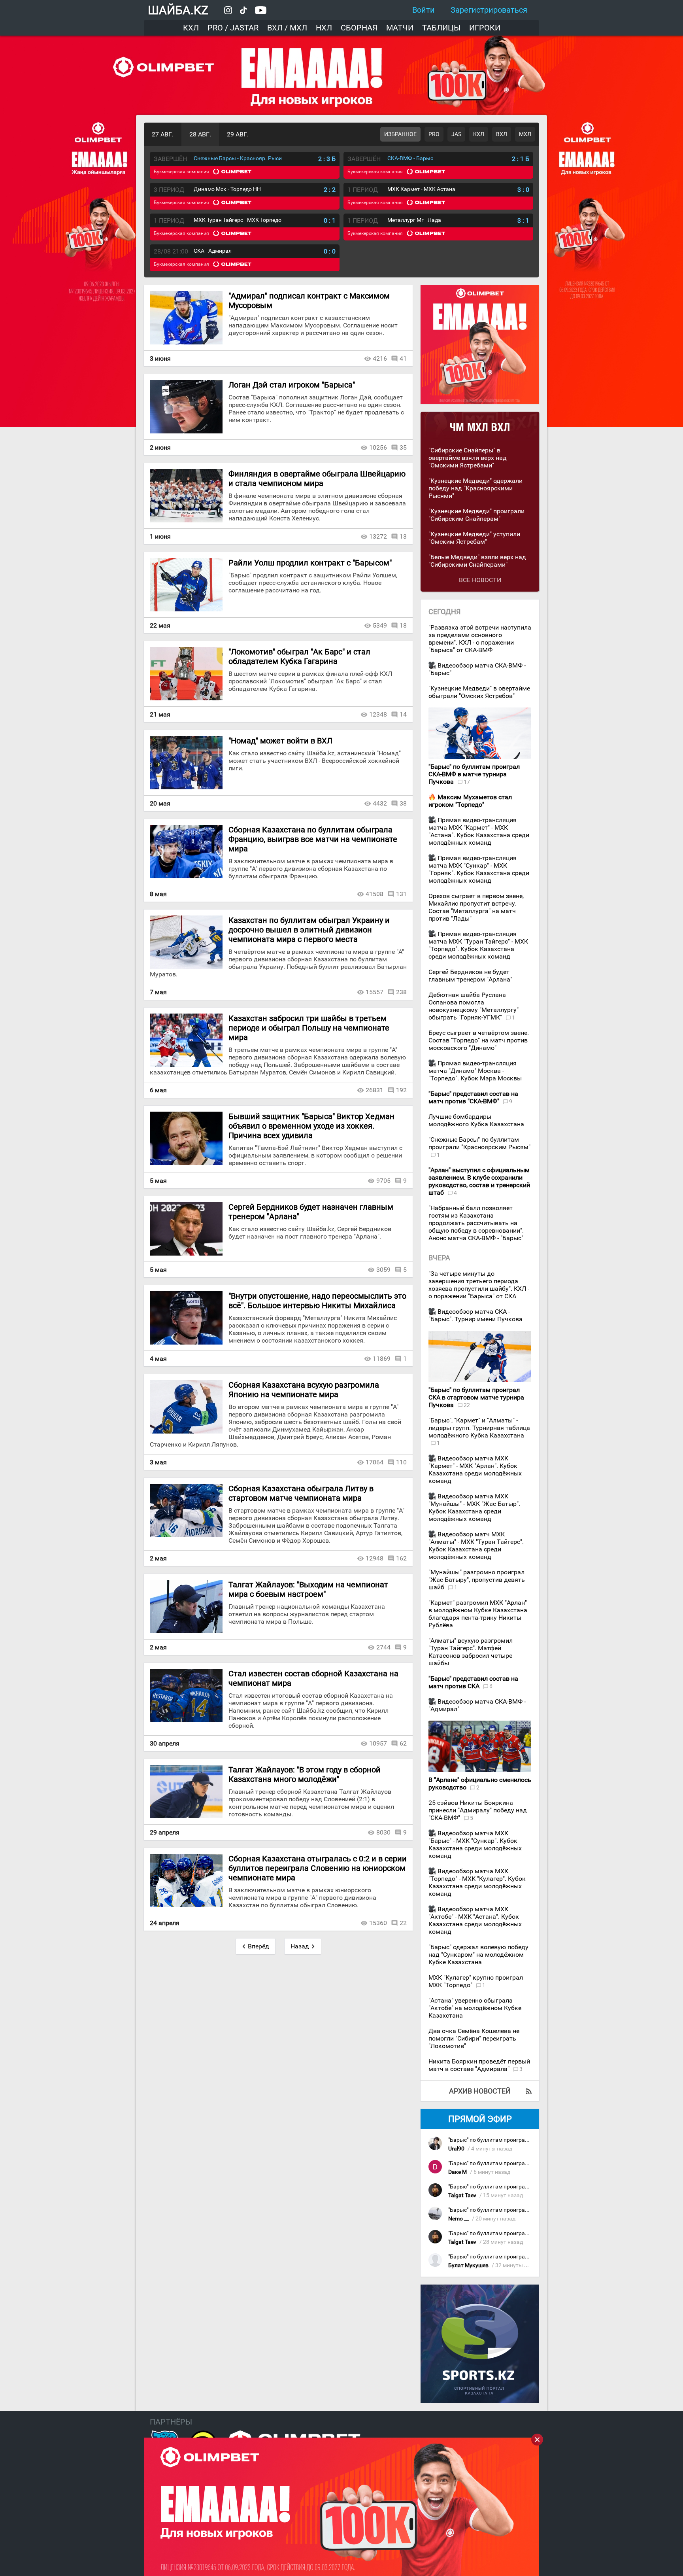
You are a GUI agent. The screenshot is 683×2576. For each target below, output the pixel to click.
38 (403, 803)
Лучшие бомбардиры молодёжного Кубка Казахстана (476, 1120)
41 (403, 358)
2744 (383, 1647)
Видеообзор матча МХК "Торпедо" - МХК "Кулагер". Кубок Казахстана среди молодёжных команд (477, 1882)
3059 (383, 1270)
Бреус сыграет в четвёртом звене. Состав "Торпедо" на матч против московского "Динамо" (479, 1040)
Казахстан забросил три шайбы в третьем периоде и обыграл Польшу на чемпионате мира (309, 1028)
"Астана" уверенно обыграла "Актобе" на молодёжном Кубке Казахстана (475, 2008)
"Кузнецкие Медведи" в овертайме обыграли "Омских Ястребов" (479, 692)
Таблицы (441, 28)
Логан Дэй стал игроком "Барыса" (292, 385)
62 (403, 1743)
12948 (375, 1558)
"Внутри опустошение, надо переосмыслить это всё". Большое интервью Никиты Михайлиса (317, 1301)
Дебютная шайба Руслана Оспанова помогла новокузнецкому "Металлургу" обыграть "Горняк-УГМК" (474, 1006)
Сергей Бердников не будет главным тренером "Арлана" (470, 976)
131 (401, 894)
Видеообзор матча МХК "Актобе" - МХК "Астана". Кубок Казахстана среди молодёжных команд (475, 1920)
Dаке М (458, 2172)
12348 (378, 714)
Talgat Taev (462, 2195)
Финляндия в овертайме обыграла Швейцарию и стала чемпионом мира (317, 479)
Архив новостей (480, 2091)
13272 (378, 536)
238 (401, 992)
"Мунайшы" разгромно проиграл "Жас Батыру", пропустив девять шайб (477, 1580)
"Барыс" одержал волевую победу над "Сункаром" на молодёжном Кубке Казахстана (478, 1955)
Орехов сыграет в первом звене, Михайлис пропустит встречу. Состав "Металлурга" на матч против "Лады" (476, 907)
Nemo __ (458, 2219)
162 (401, 1558)
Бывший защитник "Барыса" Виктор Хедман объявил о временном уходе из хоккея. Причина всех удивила (311, 1126)
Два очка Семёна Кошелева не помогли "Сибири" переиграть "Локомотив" (474, 2038)
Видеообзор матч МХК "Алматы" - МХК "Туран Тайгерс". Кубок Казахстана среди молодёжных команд (476, 1545)
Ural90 (456, 2149)
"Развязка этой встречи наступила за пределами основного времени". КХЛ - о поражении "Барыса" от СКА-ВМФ (480, 639)
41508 (375, 894)
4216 (380, 358)
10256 (378, 447)
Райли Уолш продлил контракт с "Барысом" (310, 563)
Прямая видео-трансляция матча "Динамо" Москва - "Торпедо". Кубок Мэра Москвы (475, 1071)
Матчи (400, 28)
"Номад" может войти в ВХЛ (280, 741)
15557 (375, 992)
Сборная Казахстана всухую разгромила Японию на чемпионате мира (304, 1390)
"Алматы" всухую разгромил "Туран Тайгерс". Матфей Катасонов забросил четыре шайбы (471, 1652)
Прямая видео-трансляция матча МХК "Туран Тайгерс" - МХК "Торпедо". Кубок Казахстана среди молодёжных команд (478, 945)
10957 (378, 1743)
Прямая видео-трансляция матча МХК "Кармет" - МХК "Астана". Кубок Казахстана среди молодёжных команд (479, 831)
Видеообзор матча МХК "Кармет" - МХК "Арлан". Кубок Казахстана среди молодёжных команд (475, 1470)
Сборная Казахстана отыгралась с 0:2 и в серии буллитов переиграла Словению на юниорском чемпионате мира (318, 1868)
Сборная (359, 28)
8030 (383, 1832)
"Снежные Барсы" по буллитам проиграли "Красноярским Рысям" (479, 1143)
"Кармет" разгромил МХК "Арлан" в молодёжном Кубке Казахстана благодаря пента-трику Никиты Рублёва (478, 1614)
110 (401, 1462)
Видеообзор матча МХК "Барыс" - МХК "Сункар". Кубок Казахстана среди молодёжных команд (475, 1844)
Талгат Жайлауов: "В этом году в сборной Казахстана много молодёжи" (305, 1774)
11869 (382, 1359)
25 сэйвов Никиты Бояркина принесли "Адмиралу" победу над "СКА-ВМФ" (478, 1810)
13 (403, 536)
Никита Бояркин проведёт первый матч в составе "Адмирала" (479, 2065)
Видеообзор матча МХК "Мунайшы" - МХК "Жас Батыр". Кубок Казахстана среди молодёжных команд (474, 1507)
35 (403, 447)
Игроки (485, 28)
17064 (375, 1462)
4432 (380, 803)
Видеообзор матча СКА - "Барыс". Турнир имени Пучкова (475, 1315)
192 (401, 1090)
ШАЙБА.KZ (178, 10)
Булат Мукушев (468, 2265)
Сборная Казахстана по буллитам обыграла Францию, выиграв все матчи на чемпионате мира (313, 839)
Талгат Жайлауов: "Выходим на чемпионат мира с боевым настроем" (308, 1589)
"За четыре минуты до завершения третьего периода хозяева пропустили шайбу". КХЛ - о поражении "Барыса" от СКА (479, 1285)
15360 (378, 1923)
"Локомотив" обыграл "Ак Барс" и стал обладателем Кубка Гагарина (299, 656)
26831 (375, 1090)
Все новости (480, 580)
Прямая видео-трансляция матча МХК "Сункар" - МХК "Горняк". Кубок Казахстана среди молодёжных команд (479, 869)
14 (403, 714)
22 (403, 1923)
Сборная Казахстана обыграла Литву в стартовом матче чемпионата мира (301, 1493)
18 (403, 625)
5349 (380, 625)
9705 (383, 1181)
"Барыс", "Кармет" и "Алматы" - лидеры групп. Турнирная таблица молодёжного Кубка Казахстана (479, 1428)
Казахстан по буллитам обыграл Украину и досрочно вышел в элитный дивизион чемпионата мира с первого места (309, 930)
